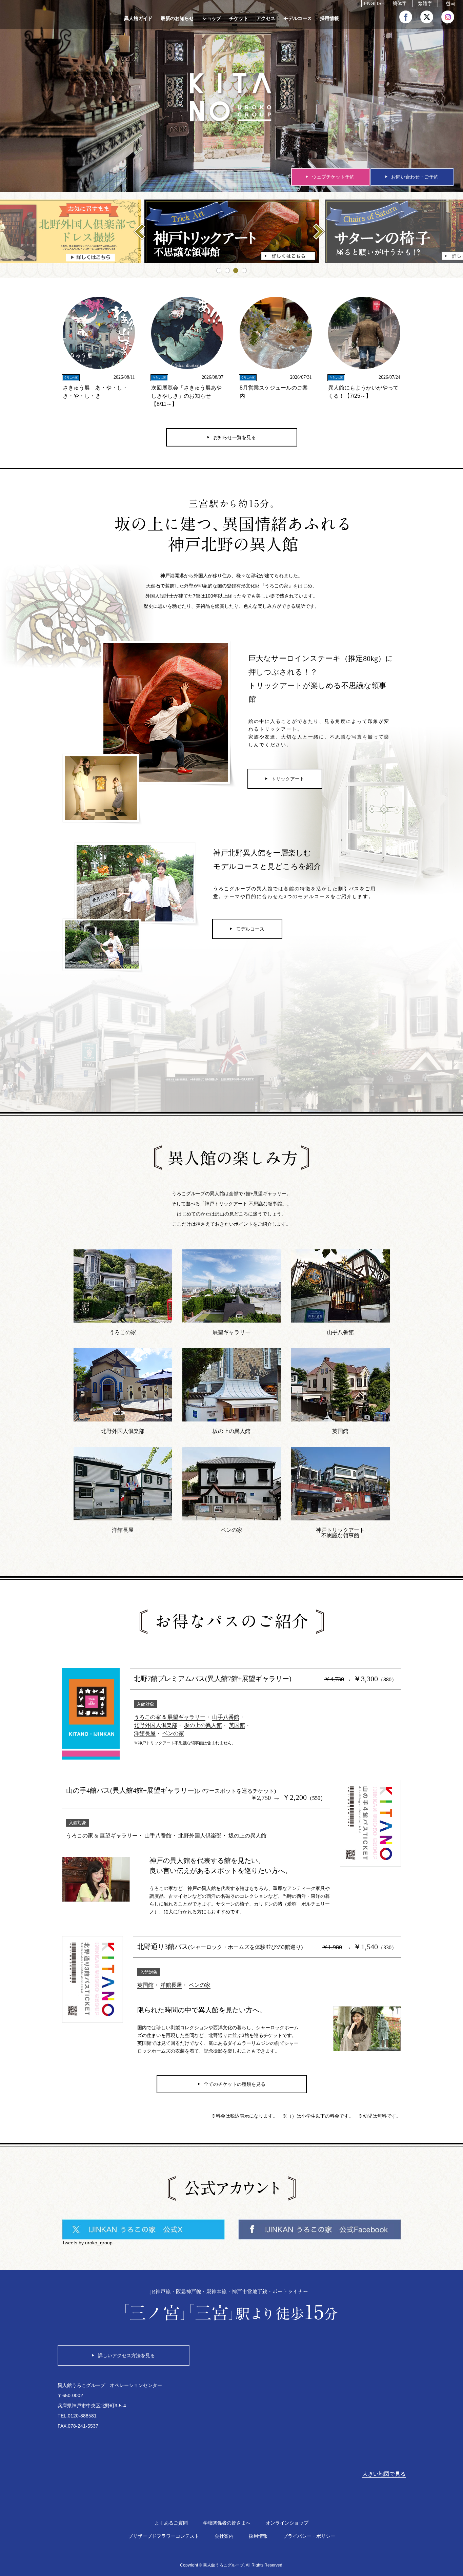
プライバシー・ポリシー (309, 2536)
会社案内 (224, 2536)
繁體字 (425, 4)
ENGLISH (374, 4)
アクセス (266, 18)
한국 (450, 4)
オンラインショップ (287, 2523)
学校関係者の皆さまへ (227, 2523)
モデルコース (298, 18)
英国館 (237, 1725)
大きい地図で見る (384, 2474)
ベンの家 (173, 1733)
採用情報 (329, 18)
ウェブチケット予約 (333, 177)
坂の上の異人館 (203, 1725)
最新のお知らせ (177, 18)
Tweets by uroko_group (87, 2243)
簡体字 (400, 4)
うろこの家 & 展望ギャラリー (170, 1717)
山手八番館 (226, 1717)
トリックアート (288, 779)
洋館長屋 (145, 1733)
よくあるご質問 (171, 2523)
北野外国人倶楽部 (156, 1725)
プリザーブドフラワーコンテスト (164, 2536)
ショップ (212, 18)
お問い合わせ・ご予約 (415, 177)
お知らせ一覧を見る (235, 437)
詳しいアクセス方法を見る (126, 2355)
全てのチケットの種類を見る (235, 2084)
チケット (239, 18)
